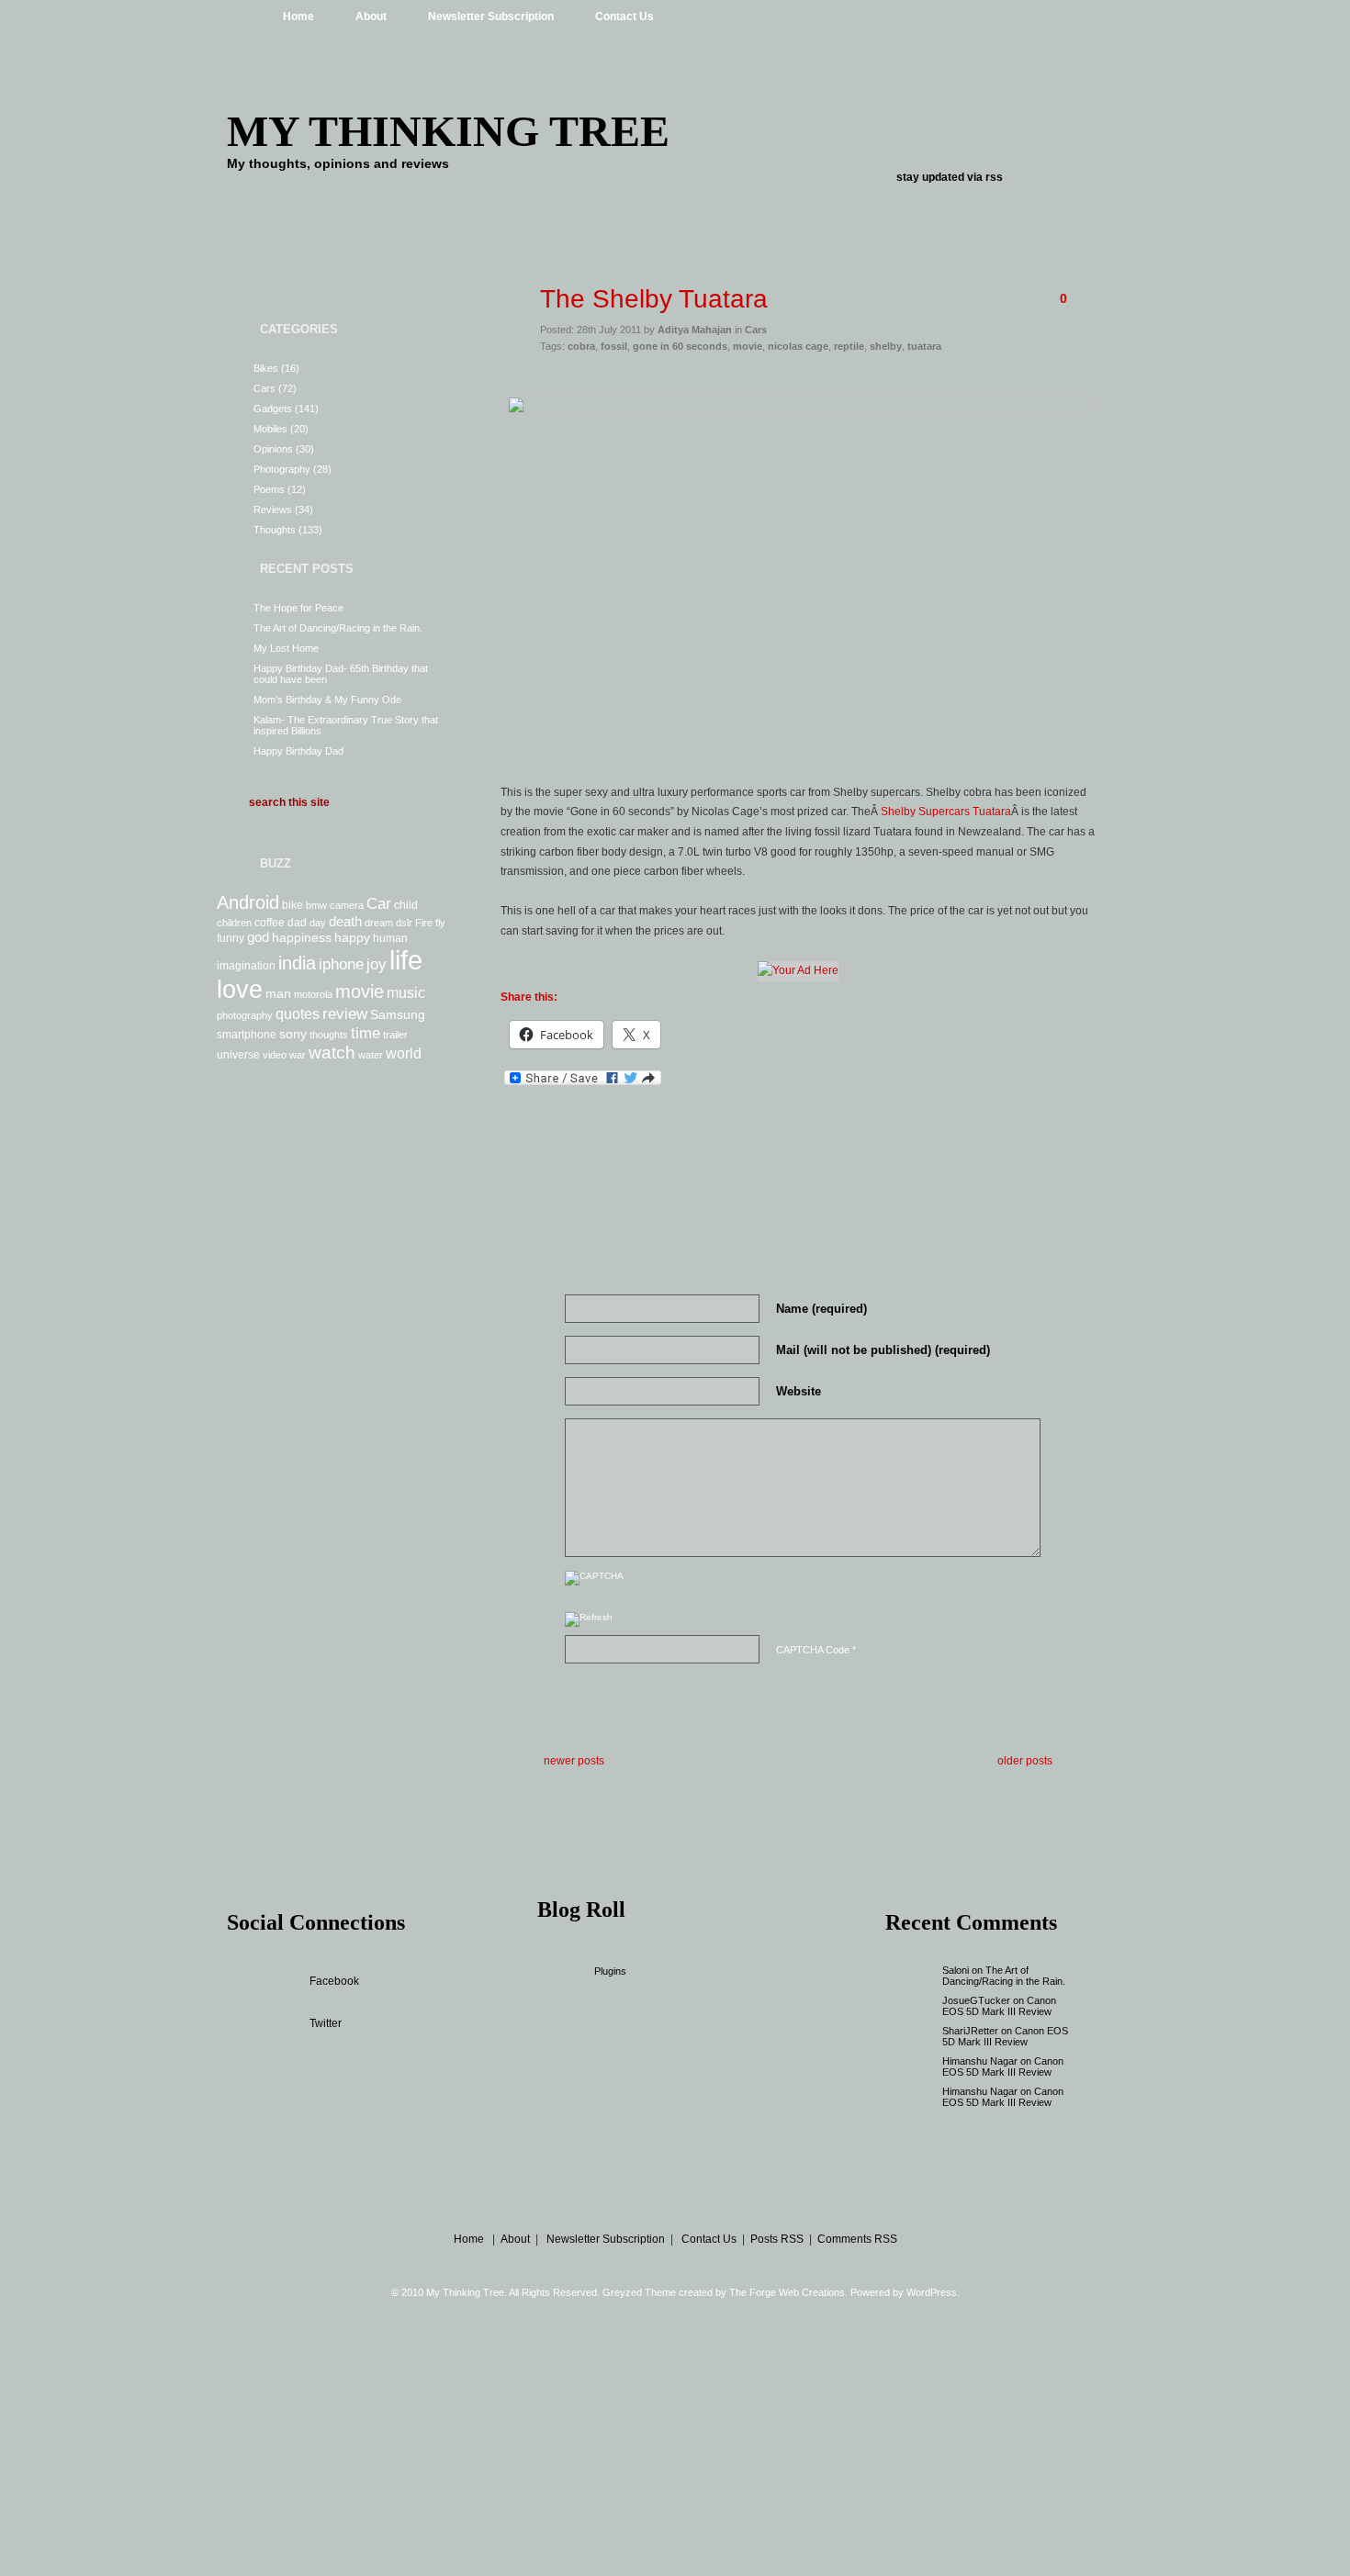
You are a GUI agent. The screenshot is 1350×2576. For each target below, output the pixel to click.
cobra (581, 346)
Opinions (273, 449)
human (390, 938)
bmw (316, 905)
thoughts (329, 1035)
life (406, 960)
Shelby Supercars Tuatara (946, 812)
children (234, 923)
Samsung (398, 1014)
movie (360, 991)
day (318, 923)
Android (248, 902)
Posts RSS (777, 2239)
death (345, 921)
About (371, 17)
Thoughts (275, 530)
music (406, 992)
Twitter (326, 2023)
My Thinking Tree (448, 131)
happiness (302, 937)
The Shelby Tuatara (654, 299)
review (345, 1014)
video (275, 1055)
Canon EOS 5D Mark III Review (999, 2006)
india (297, 963)
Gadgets (273, 409)
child (406, 905)
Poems (269, 489)
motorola (313, 994)
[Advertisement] (798, 378)
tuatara (924, 346)
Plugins (610, 1971)
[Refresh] (589, 1622)
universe (238, 1055)
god (258, 937)
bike (292, 905)
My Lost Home (286, 648)
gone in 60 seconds (680, 346)
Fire (424, 923)
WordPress (932, 2292)
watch (332, 1053)
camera (347, 905)
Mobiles (270, 429)
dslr (404, 923)
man (278, 993)
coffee (270, 923)
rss (994, 177)
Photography (282, 469)
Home (298, 17)
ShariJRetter (970, 2031)
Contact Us (624, 17)
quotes (298, 1014)
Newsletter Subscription (491, 17)
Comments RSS (857, 2239)
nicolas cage (798, 346)
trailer (395, 1035)
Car (379, 903)
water (371, 1055)
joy (377, 964)
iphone (341, 964)
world (404, 1053)
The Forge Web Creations (787, 2292)
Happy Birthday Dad (298, 751)
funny (231, 938)
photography (245, 1015)
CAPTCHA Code (813, 1650)
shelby (886, 346)
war (298, 1055)
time (366, 1033)
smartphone (247, 1035)
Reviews (273, 510)
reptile (849, 346)
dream (379, 923)
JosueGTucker (976, 2000)
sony (293, 1034)
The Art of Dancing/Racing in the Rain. (338, 628)
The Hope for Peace (298, 608)
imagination (246, 966)
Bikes (266, 368)
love (240, 990)
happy (352, 937)
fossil (614, 346)
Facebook (334, 1981)
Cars (264, 388)
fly (440, 923)
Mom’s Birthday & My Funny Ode (327, 700)
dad (297, 923)
